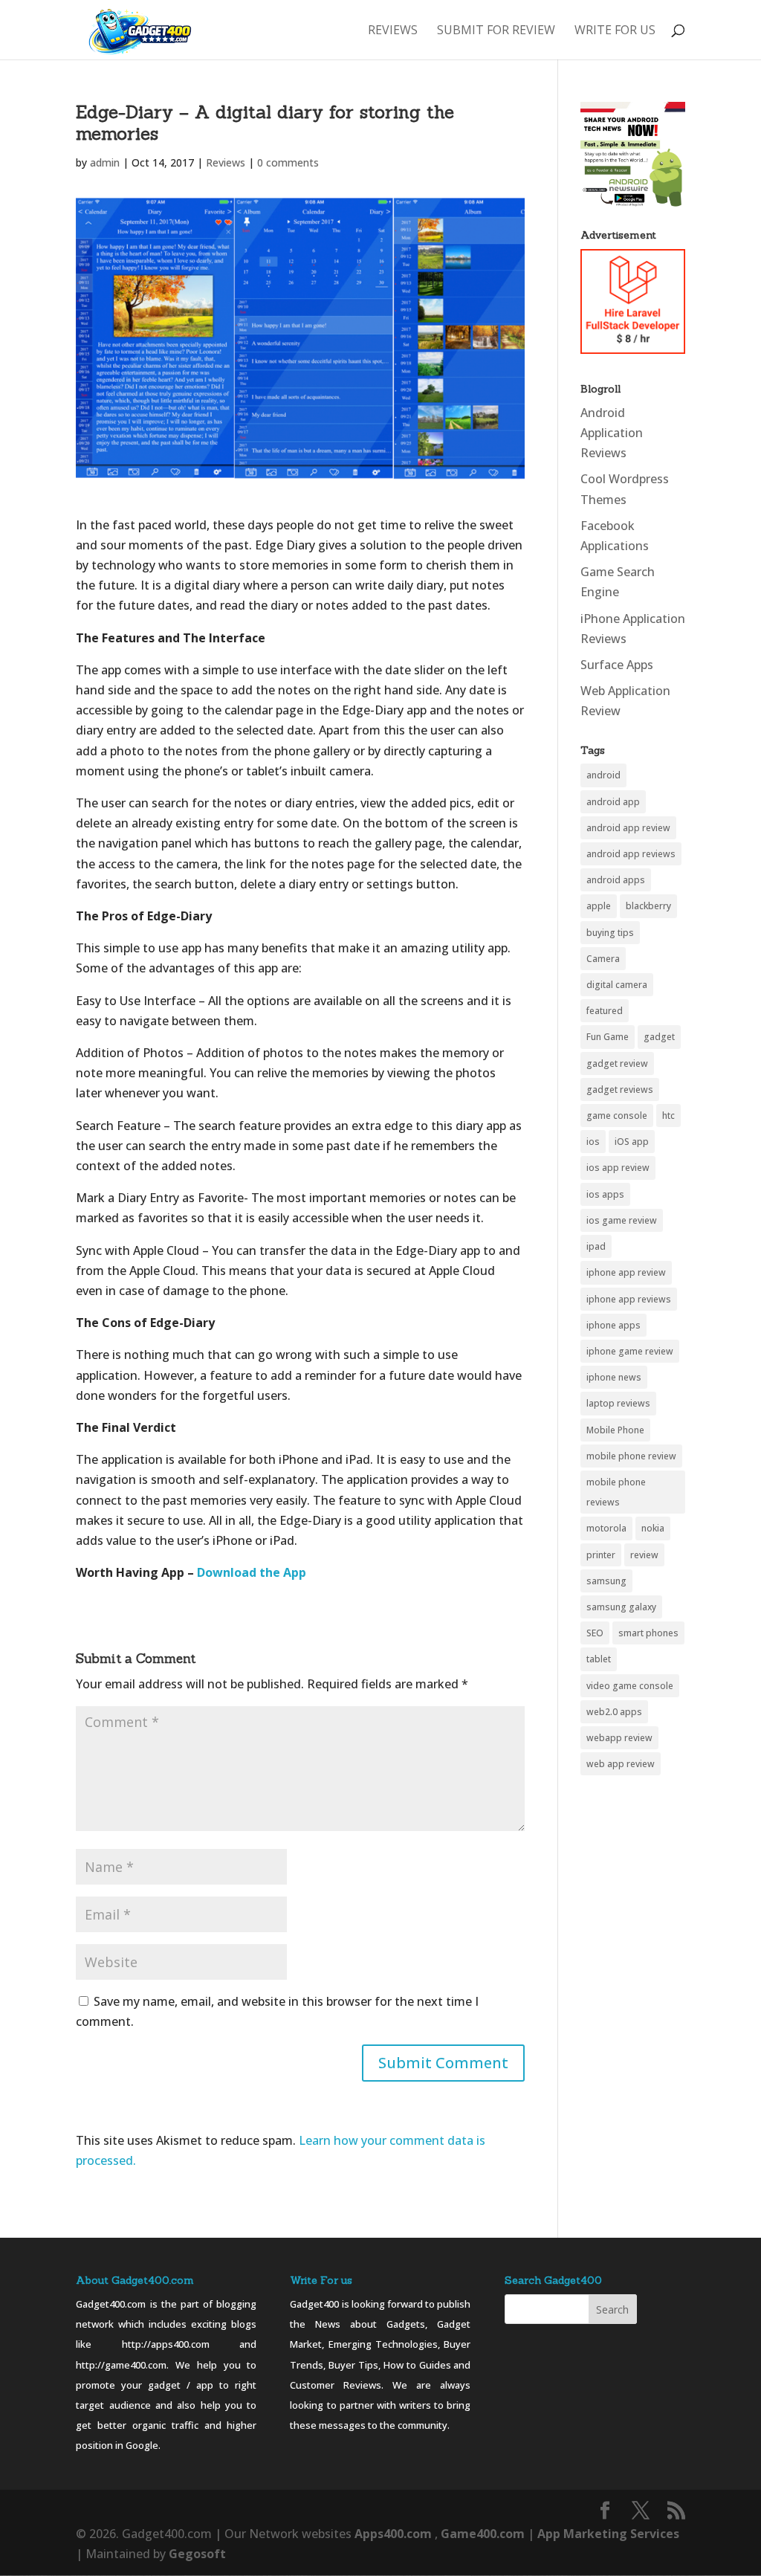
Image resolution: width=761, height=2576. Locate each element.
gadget (659, 1037)
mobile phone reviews (616, 1492)
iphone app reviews (629, 1299)
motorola (606, 1528)
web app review (621, 1764)
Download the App (250, 1572)
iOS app (632, 1142)
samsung (606, 1581)
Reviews (393, 31)
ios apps (605, 1194)
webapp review (619, 1738)
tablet (599, 1659)
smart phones (648, 1633)
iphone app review (626, 1272)
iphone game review (630, 1351)
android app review (628, 828)
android (603, 775)
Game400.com (484, 2534)
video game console (630, 1686)
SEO (595, 1633)
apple (599, 906)
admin (105, 162)
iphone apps (613, 1325)
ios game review (622, 1220)
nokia (653, 1528)
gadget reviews (620, 1090)
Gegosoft (197, 2554)
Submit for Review (496, 31)
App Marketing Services (608, 2534)
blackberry (648, 906)
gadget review (617, 1063)
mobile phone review (631, 1456)
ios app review (618, 1168)
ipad (596, 1246)
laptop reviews (618, 1403)
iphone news (614, 1377)
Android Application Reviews (612, 433)
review (644, 1555)
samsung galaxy (621, 1607)
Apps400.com (393, 2534)
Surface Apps (617, 665)
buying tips (610, 933)
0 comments (288, 162)
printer (601, 1555)
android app (613, 802)
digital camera (617, 985)
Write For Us (615, 31)
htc (668, 1116)
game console (617, 1116)
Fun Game (608, 1037)
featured (605, 1011)
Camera (603, 959)
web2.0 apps (614, 1712)
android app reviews (631, 854)
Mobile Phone (615, 1430)
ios (593, 1142)
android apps (616, 880)
